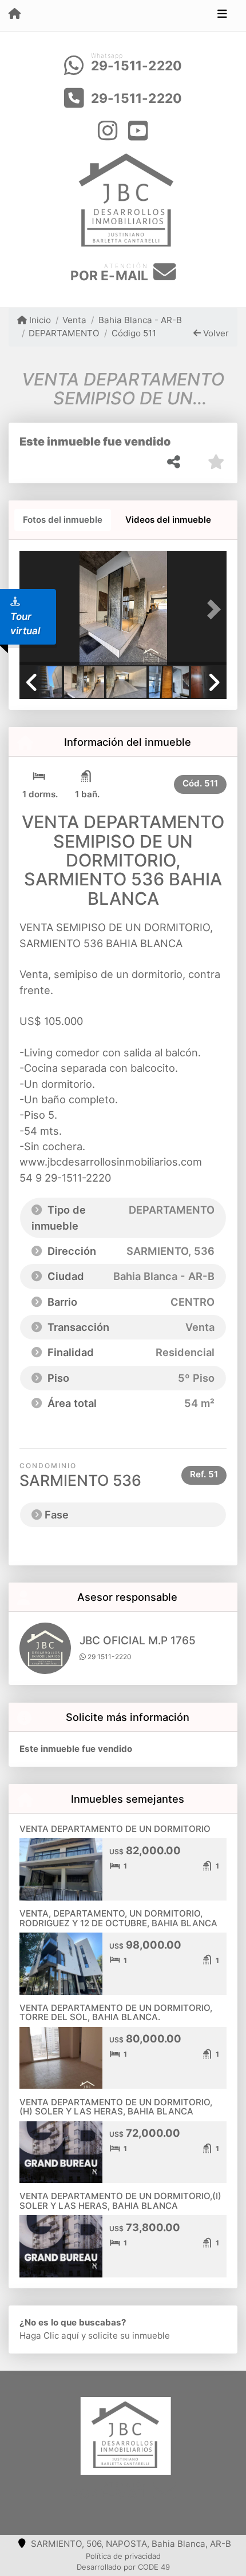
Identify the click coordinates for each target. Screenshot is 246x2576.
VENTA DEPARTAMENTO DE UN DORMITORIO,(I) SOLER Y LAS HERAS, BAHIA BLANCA (120, 2201)
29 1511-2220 (109, 1657)
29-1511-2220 (136, 66)
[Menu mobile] (15, 15)
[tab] (63, 520)
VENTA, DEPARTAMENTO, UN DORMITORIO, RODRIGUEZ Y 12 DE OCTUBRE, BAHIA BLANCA (118, 1918)
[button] (211, 609)
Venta (74, 320)
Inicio (39, 320)
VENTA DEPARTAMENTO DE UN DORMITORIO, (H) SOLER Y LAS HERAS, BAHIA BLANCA (116, 2107)
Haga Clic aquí (49, 2336)
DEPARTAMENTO (64, 333)
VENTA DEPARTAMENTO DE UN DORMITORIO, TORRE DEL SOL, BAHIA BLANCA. (116, 2013)
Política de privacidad (123, 2556)
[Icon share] (108, 130)
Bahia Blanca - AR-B (140, 320)
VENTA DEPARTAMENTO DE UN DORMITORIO (115, 1829)
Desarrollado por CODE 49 (123, 2567)
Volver (215, 333)
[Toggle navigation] (222, 15)
